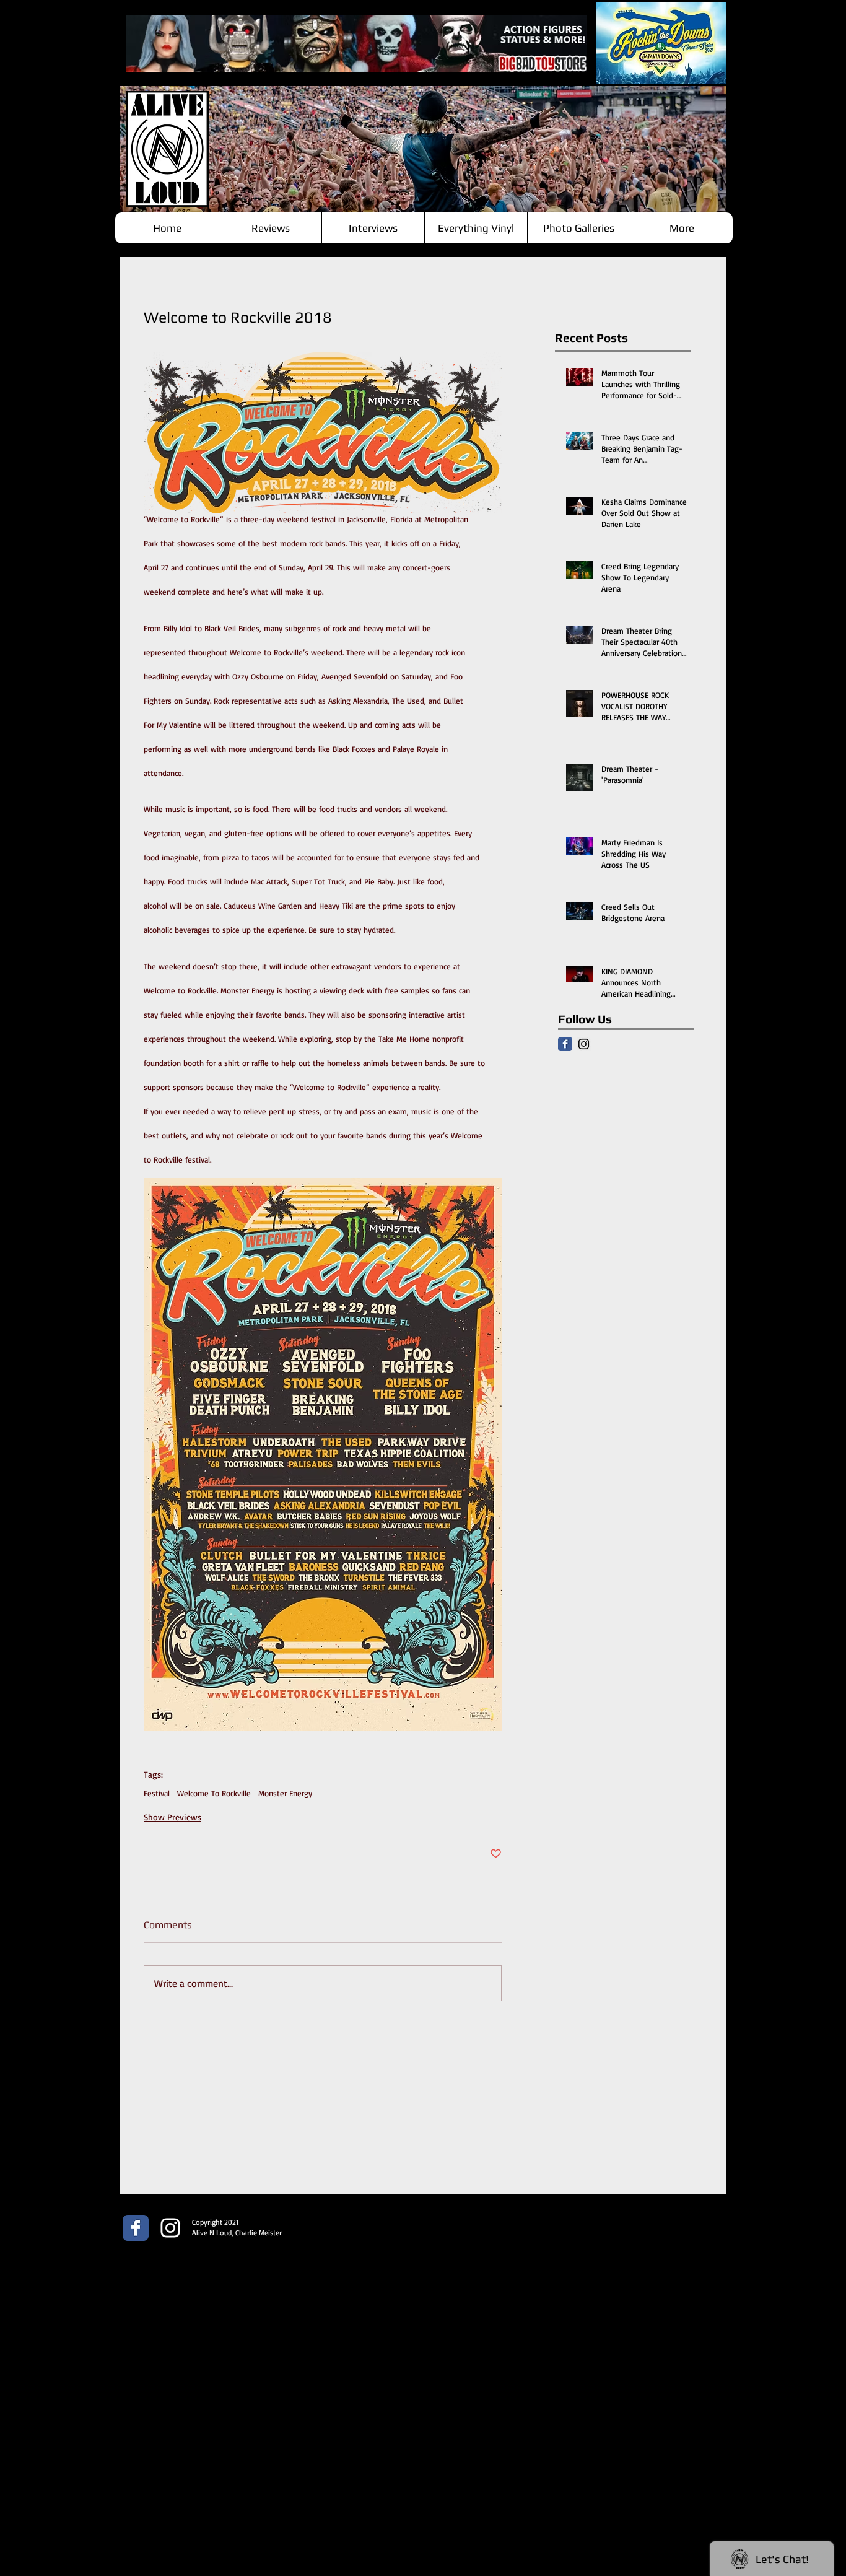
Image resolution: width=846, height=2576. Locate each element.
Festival (157, 1793)
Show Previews (172, 1817)
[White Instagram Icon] (170, 2228)
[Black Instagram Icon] (584, 1044)
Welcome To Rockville (214, 1793)
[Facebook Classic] (565, 1044)
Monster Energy (285, 1793)
